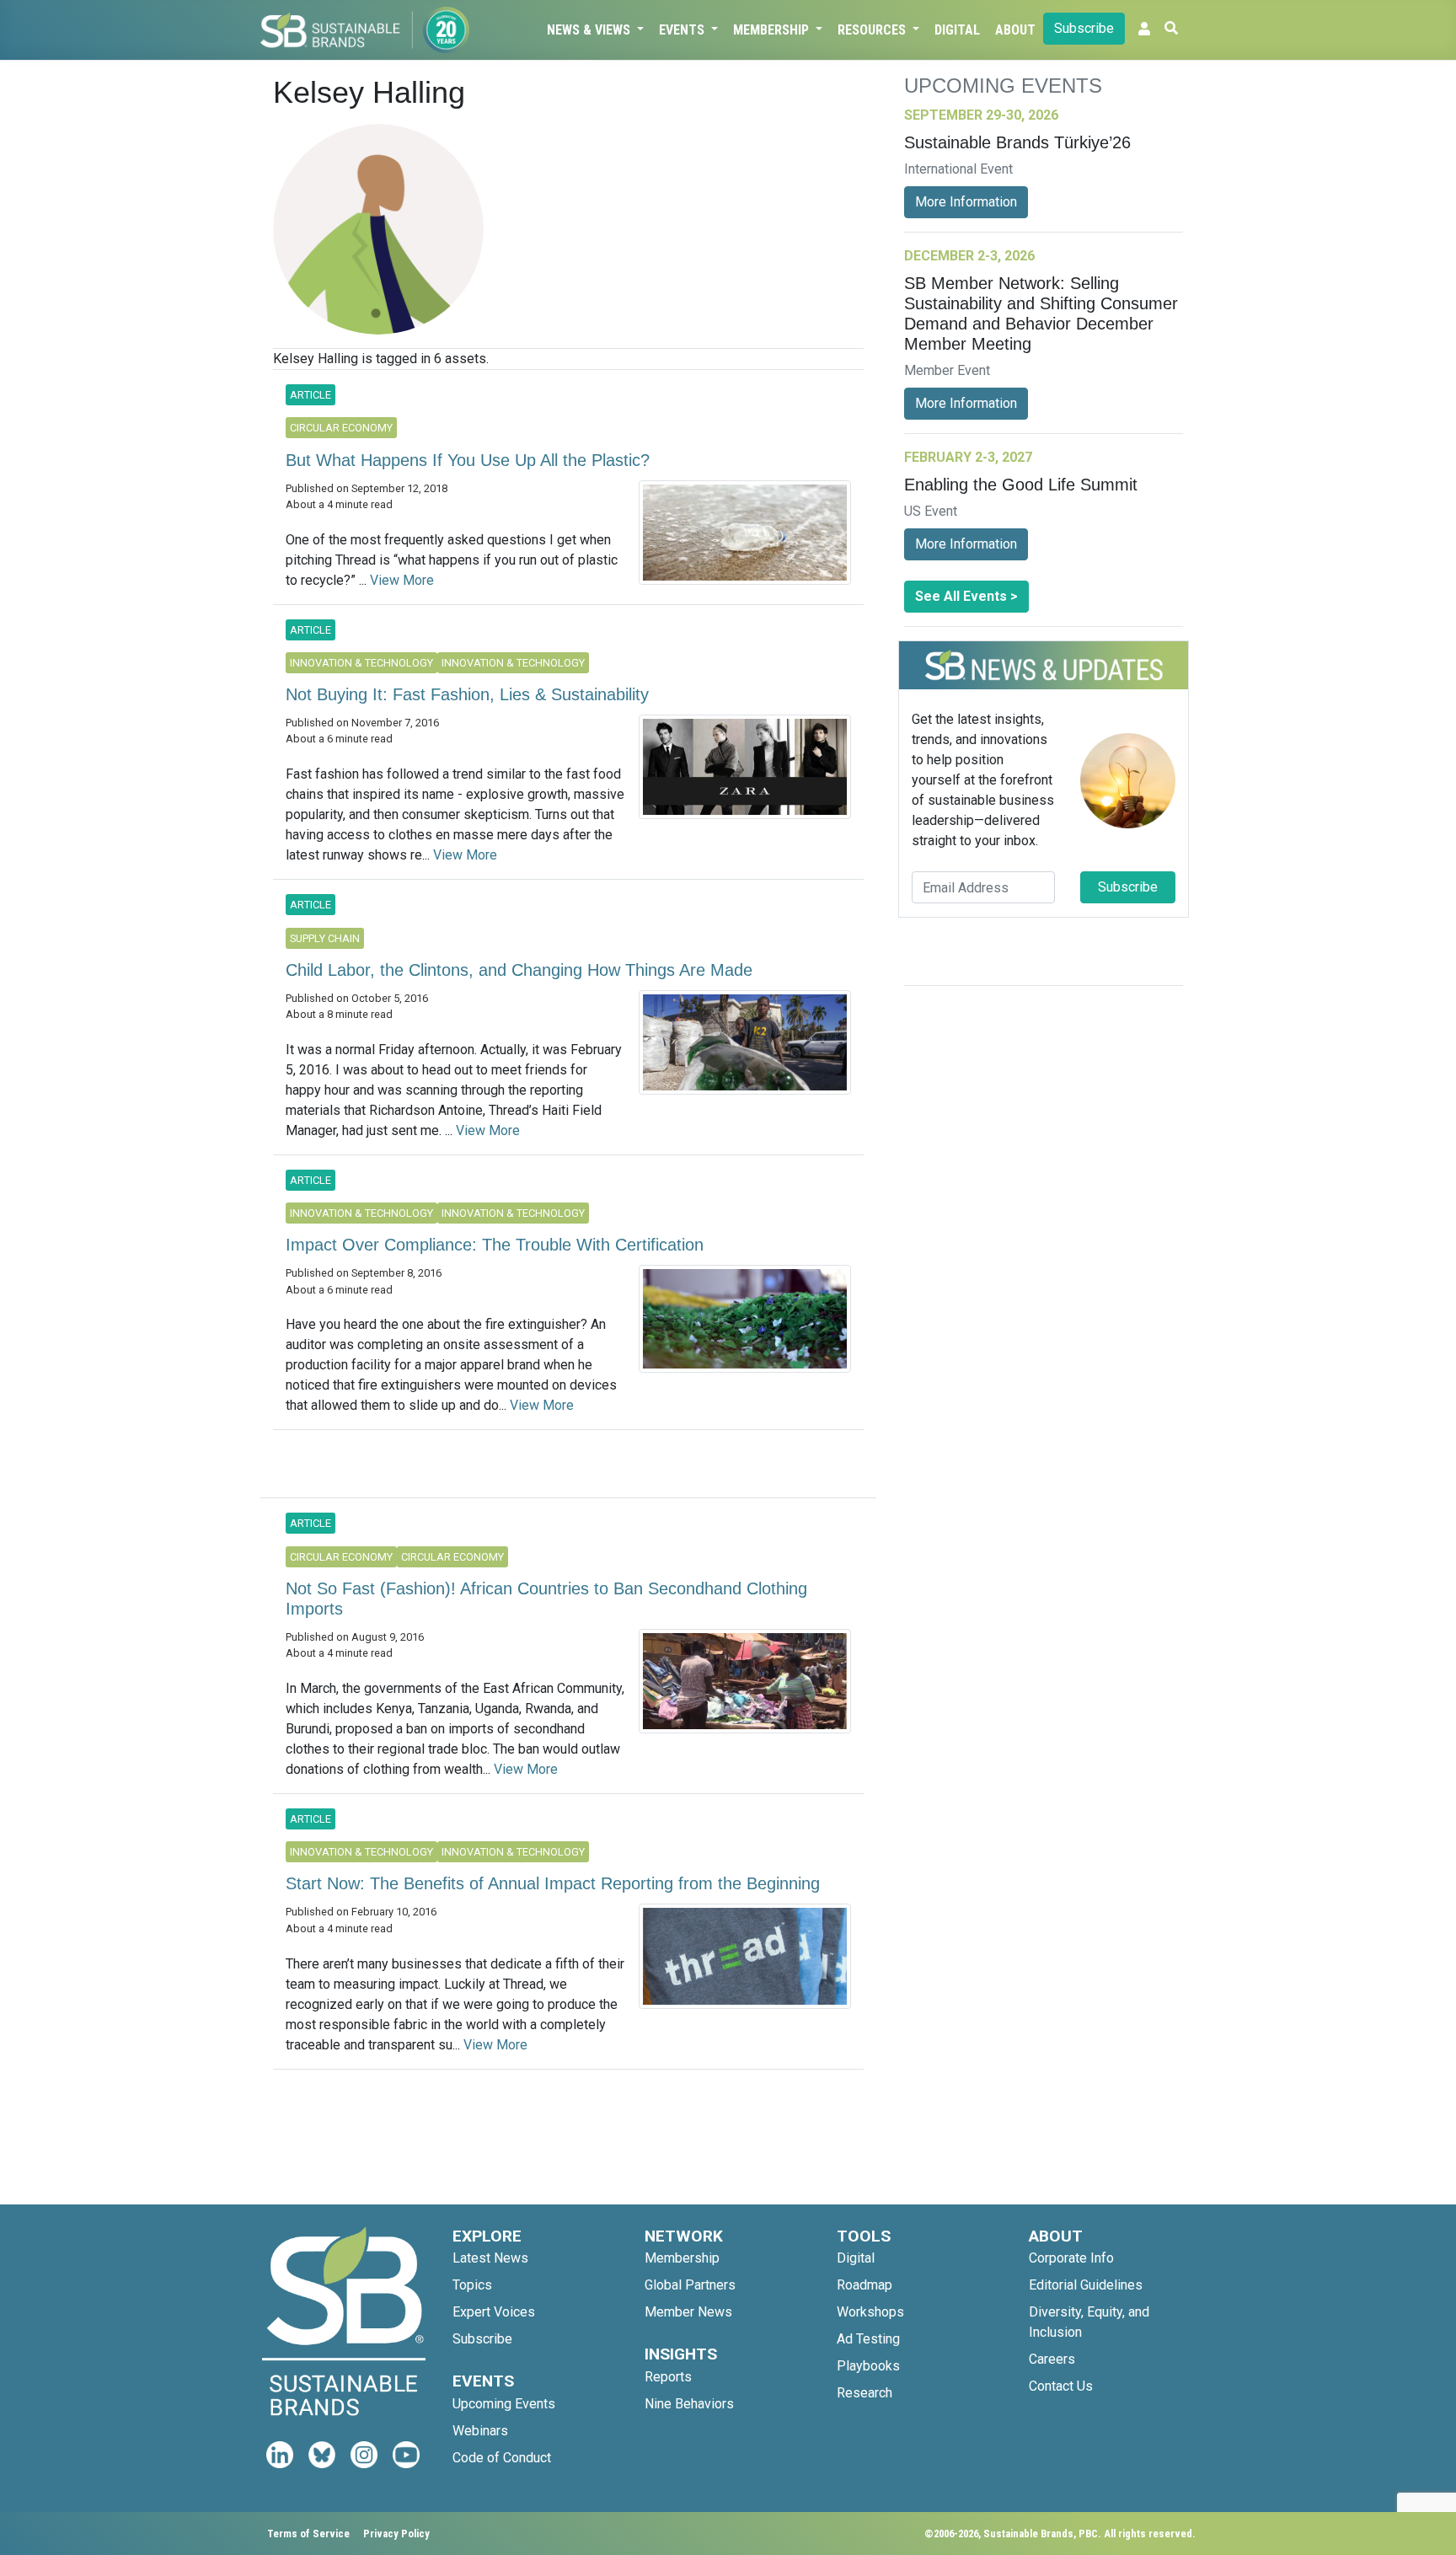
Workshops (870, 2312)
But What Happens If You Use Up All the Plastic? (468, 460)
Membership (773, 30)
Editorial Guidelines (1086, 2285)
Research (864, 2393)
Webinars (480, 2431)
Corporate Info (1071, 2258)
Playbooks (868, 2366)
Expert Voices (494, 2312)
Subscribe (1084, 28)
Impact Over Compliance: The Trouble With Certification (495, 1245)
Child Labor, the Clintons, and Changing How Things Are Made (519, 970)
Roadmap (864, 2285)
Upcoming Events (504, 2404)
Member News (688, 2312)
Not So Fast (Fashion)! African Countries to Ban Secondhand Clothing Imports (546, 1599)
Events (683, 30)
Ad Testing (868, 2339)
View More (402, 580)
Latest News (490, 2258)
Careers (1052, 2359)
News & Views (590, 30)
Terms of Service (308, 2534)
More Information (966, 202)
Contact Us (1061, 2386)
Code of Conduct (502, 2458)
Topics (472, 2285)
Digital (957, 30)
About (1015, 30)
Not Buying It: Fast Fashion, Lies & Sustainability (467, 694)
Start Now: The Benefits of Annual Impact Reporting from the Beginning (553, 1883)
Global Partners (690, 2285)
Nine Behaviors (689, 2404)
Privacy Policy (396, 2534)
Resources (873, 30)
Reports (668, 2377)
